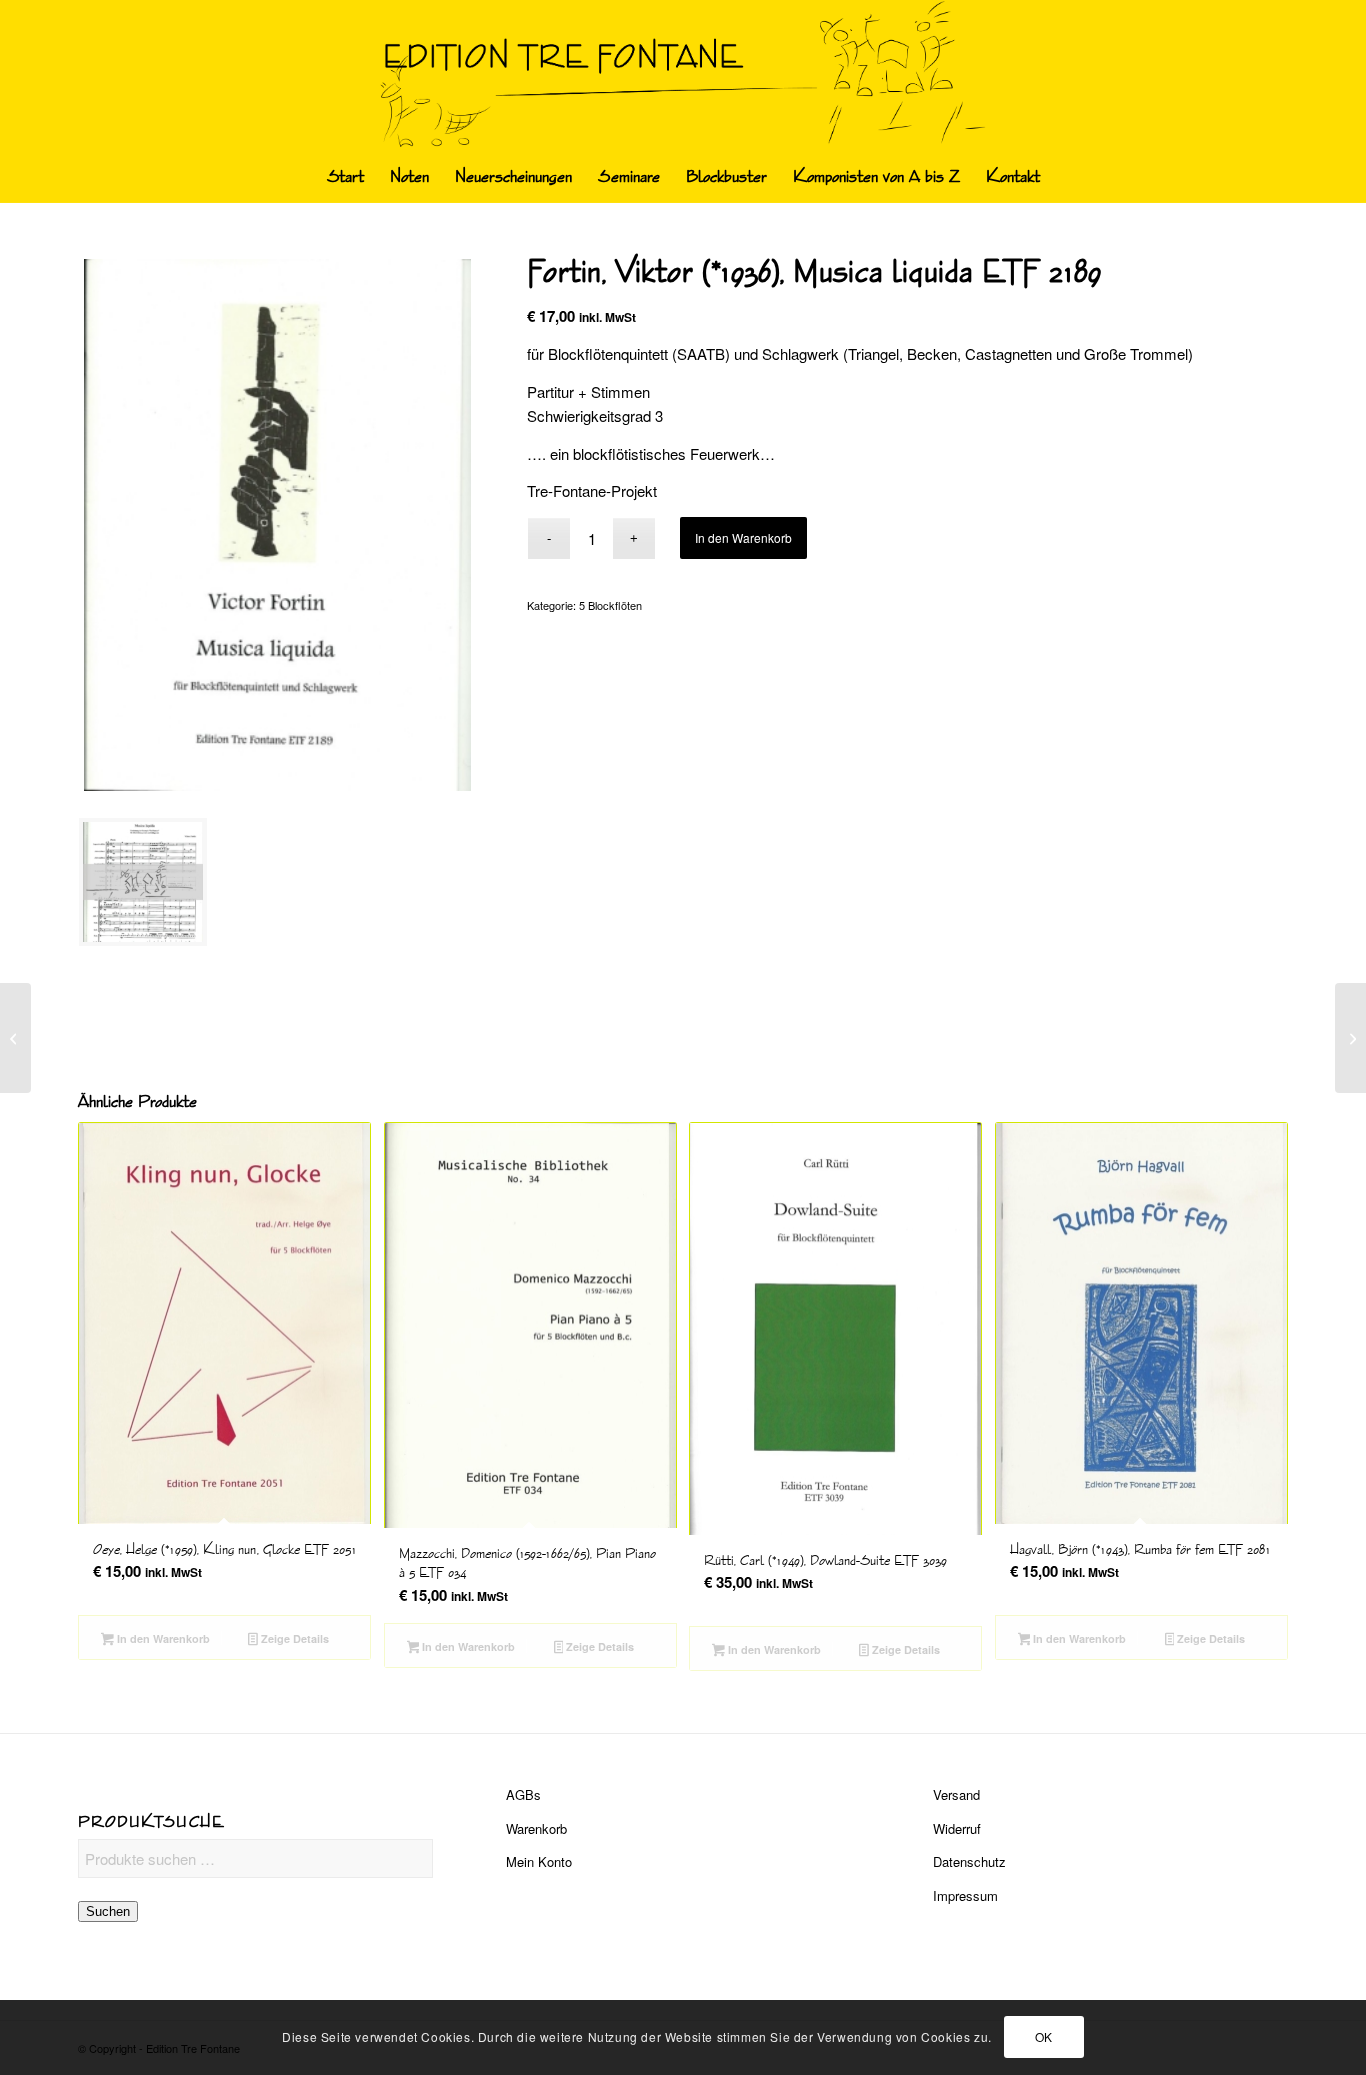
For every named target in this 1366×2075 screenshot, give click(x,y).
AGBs (523, 1794)
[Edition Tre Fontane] (683, 76)
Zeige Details (293, 1638)
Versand (956, 1794)
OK (1044, 2036)
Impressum (965, 1895)
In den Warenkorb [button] (162, 1638)
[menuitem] (345, 177)
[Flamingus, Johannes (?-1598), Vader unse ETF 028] (15, 1038)
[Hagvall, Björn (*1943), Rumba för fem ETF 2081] (1350, 1038)
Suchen (108, 1911)
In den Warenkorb (743, 537)
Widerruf (957, 1828)
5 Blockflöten (610, 605)
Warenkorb (536, 1828)
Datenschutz (969, 1861)
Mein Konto (539, 1861)
